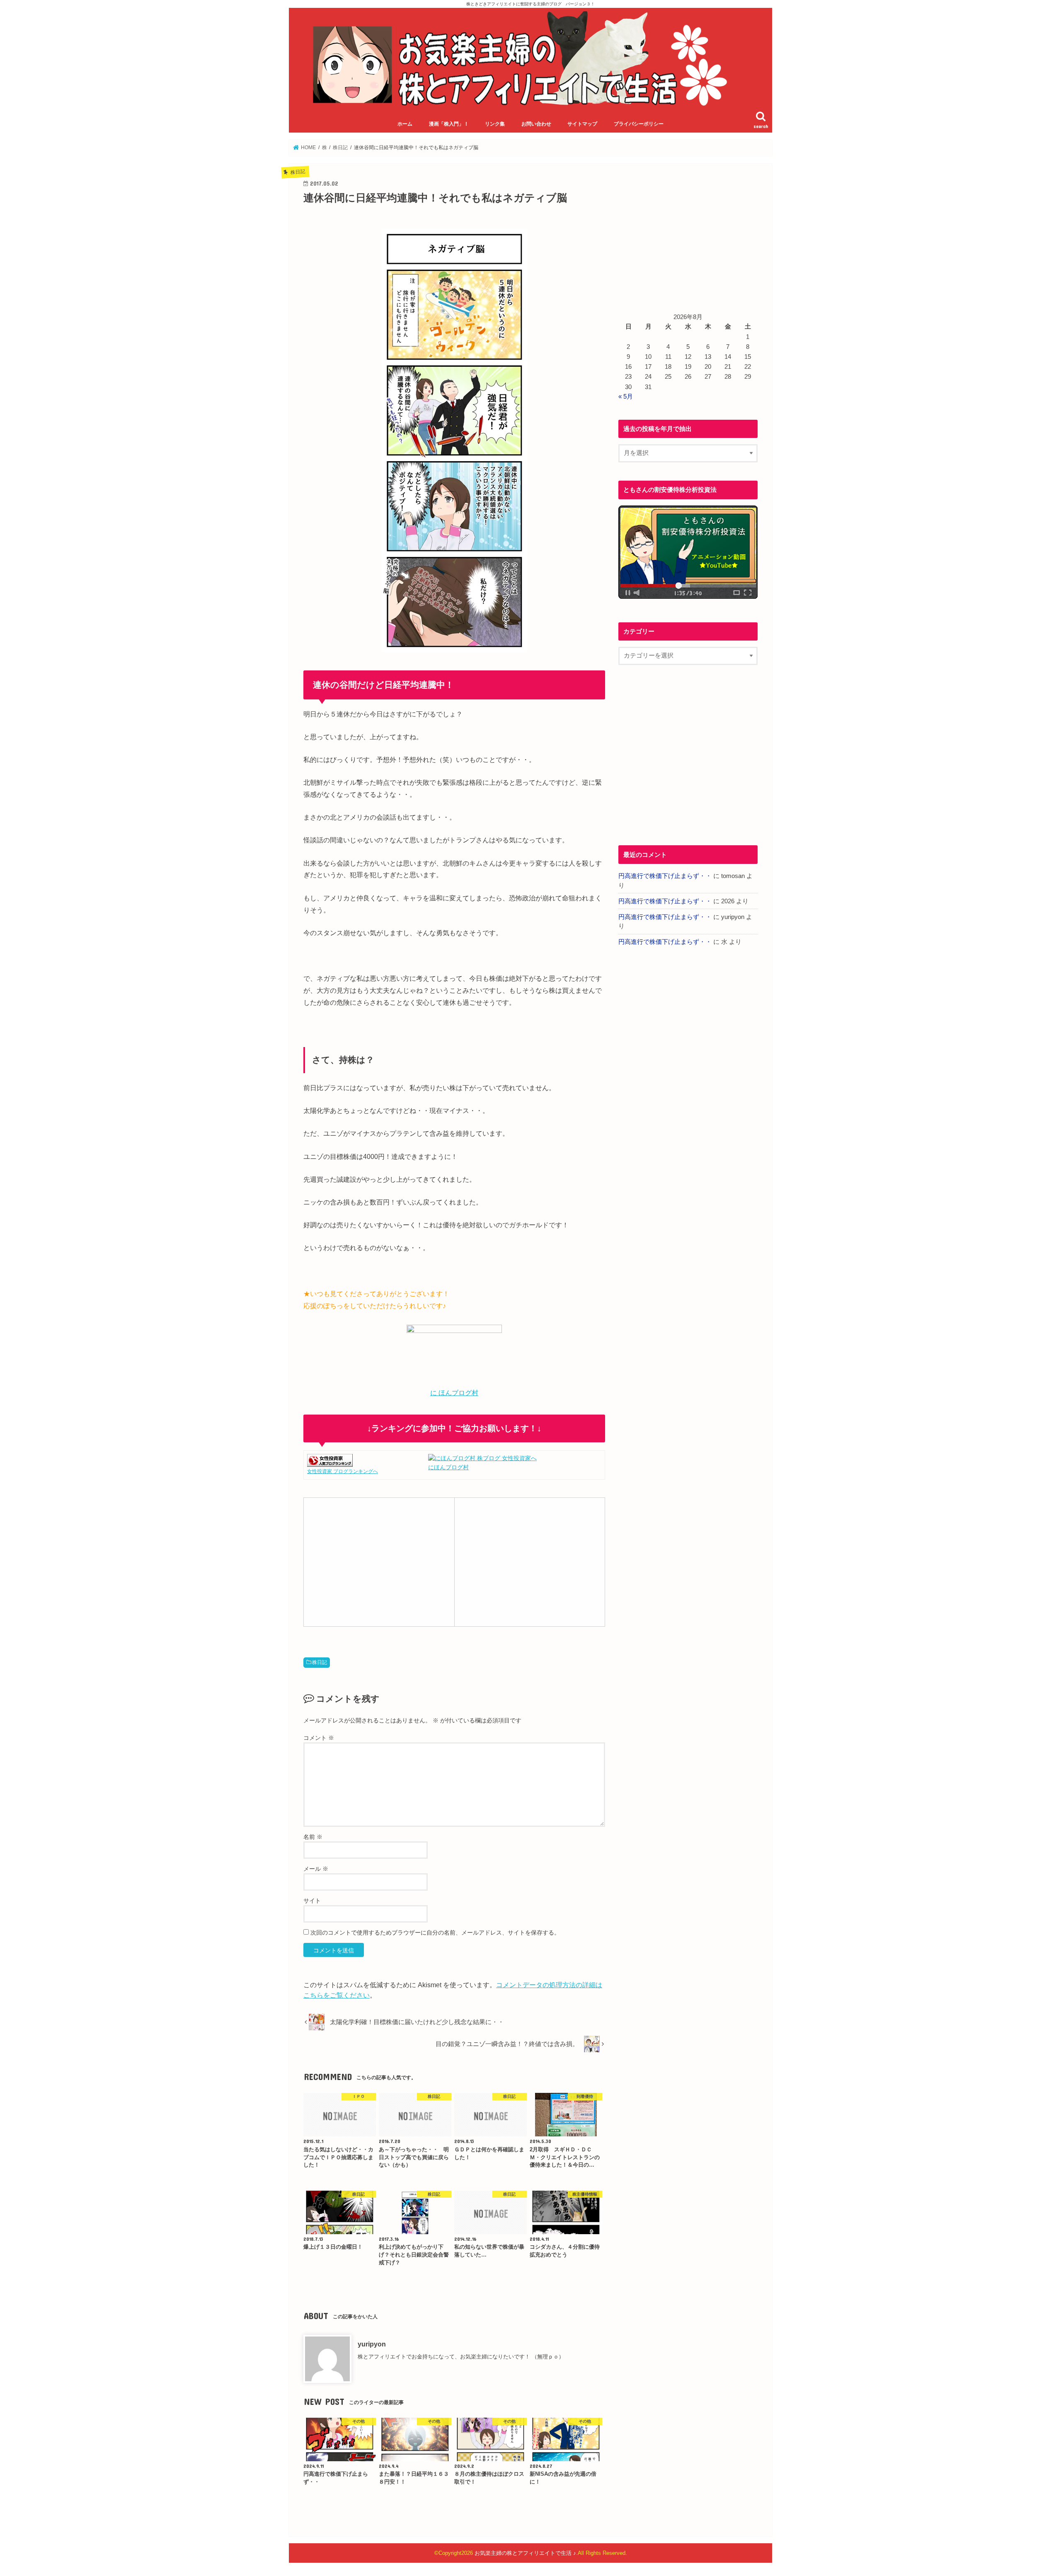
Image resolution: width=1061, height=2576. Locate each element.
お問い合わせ (536, 124)
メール (316, 1869)
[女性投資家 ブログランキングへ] (330, 1462)
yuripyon (372, 2344)
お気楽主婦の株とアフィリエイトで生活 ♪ (525, 2553)
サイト (312, 1901)
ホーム (405, 124)
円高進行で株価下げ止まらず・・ (665, 876)
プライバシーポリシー (639, 124)
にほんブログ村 (448, 1467)
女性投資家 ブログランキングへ (343, 1471)
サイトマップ (582, 124)
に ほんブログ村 (454, 1393)
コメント (319, 1738)
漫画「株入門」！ (449, 124)
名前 (313, 1837)
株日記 (320, 1662)
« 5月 (626, 397)
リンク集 (495, 124)
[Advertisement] (379, 1561)
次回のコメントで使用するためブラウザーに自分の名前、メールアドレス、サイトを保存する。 (435, 1933)
